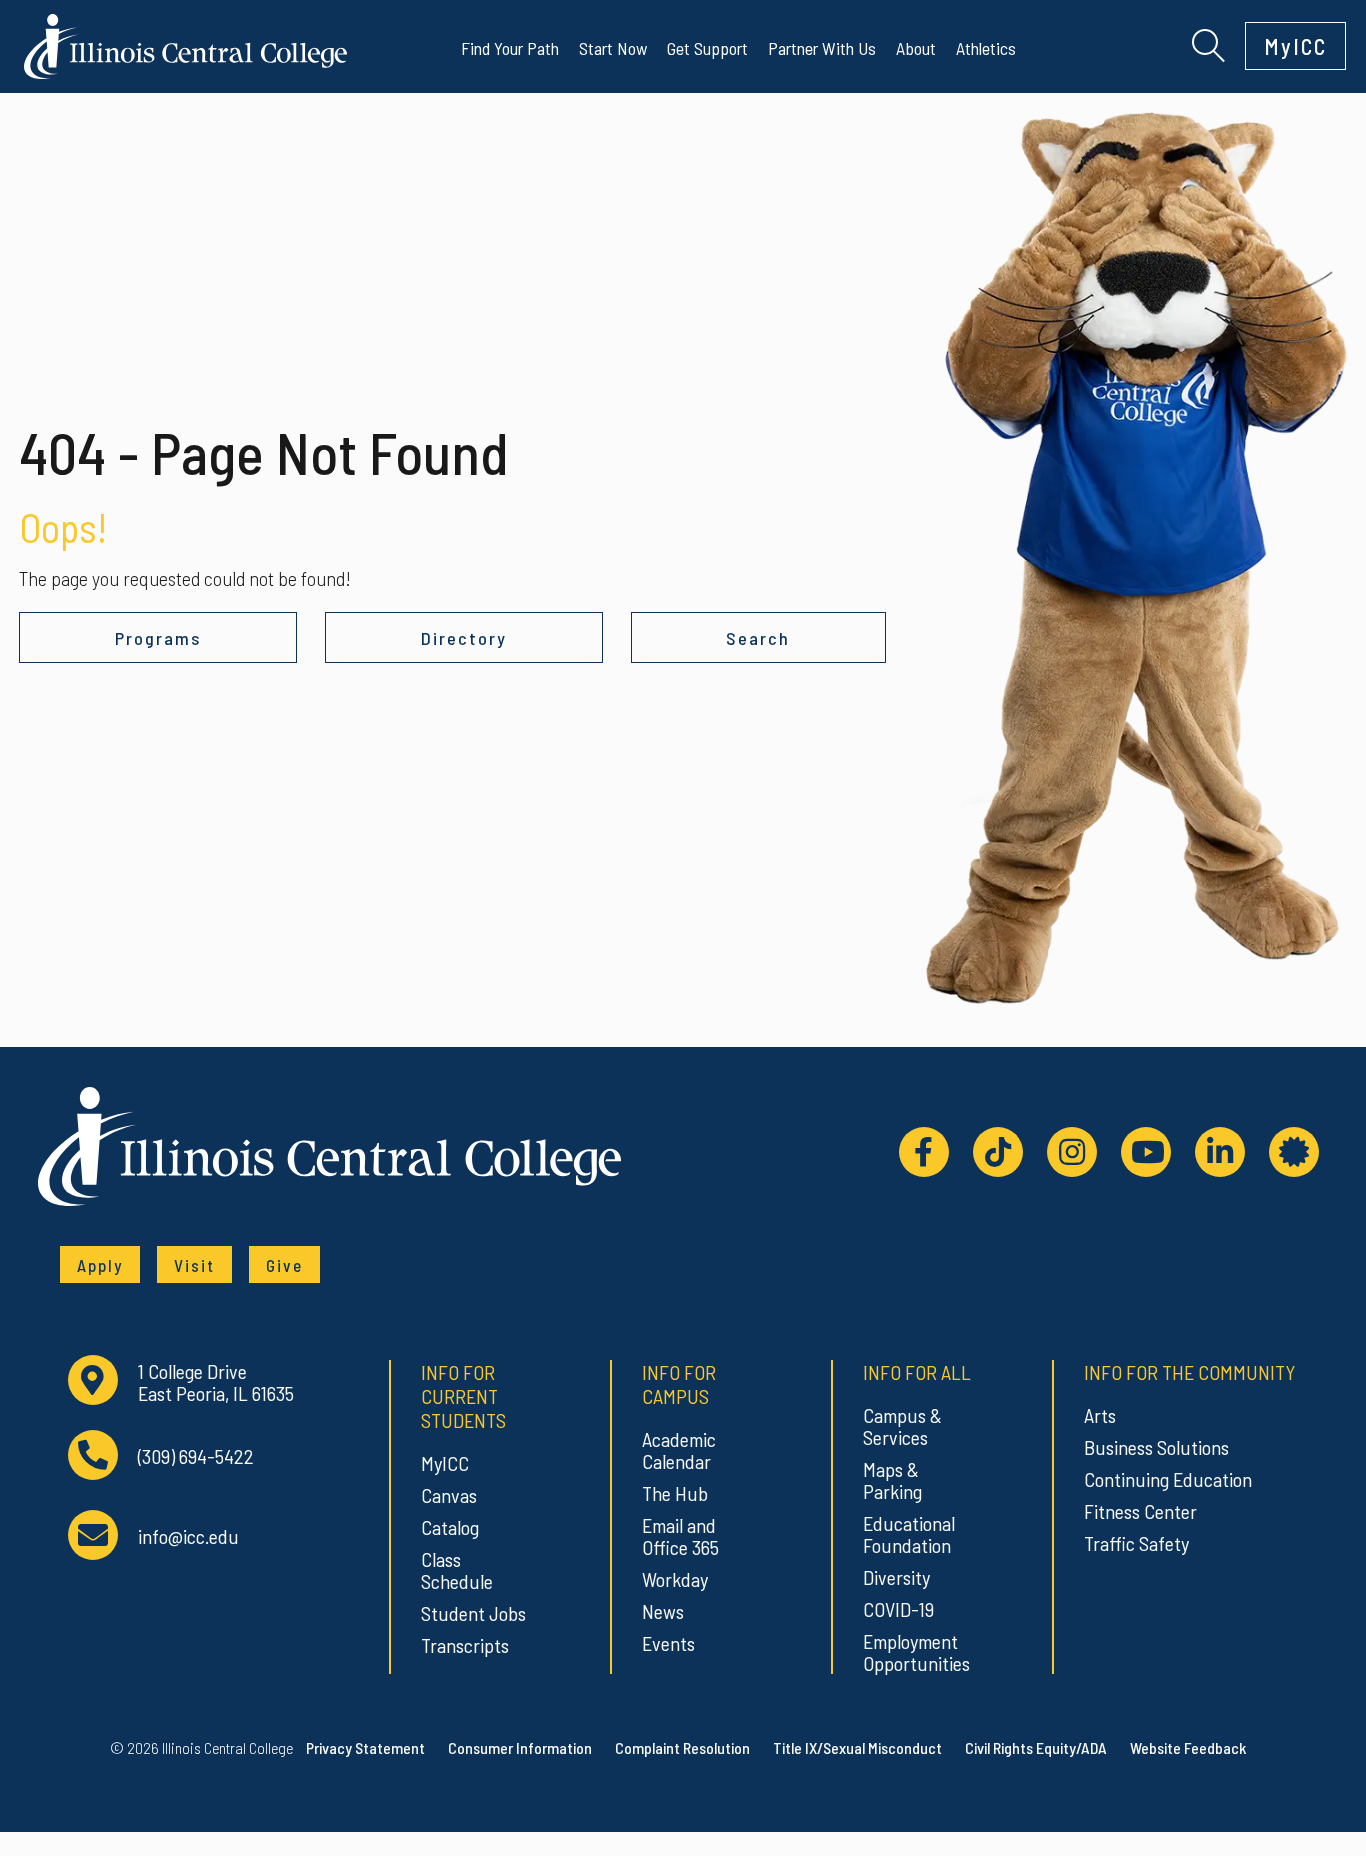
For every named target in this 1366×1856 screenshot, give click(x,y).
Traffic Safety (1136, 1543)
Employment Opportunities (916, 1652)
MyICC (1295, 46)
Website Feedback (1188, 1747)
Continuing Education (1168, 1479)
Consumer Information (520, 1747)
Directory (464, 638)
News (663, 1611)
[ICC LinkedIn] (1220, 1152)
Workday (675, 1579)
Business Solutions (1156, 1447)
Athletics (986, 48)
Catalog (450, 1527)
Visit (194, 1265)
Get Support (707, 48)
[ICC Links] (1294, 1152)
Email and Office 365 (680, 1536)
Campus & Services (902, 1426)
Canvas (449, 1495)
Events (668, 1643)
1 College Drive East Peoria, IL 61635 (216, 1382)
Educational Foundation (909, 1534)
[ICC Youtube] (1146, 1152)
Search (758, 638)
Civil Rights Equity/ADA (1036, 1747)
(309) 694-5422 (196, 1456)
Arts (1100, 1415)
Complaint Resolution (682, 1747)
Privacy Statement (365, 1747)
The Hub (675, 1493)
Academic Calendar (679, 1450)
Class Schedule (457, 1570)
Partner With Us (822, 48)
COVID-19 (898, 1609)
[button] (1208, 44)
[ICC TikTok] (998, 1152)
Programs (158, 638)
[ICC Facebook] (924, 1152)
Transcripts (465, 1645)
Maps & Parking (892, 1480)
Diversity (896, 1577)
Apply (100, 1265)
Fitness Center (1140, 1511)
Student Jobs (473, 1613)
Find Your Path (510, 48)
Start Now (613, 48)
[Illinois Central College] (185, 44)
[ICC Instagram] (1072, 1152)
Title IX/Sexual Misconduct (857, 1747)
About (916, 48)
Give (284, 1265)
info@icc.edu (188, 1536)
